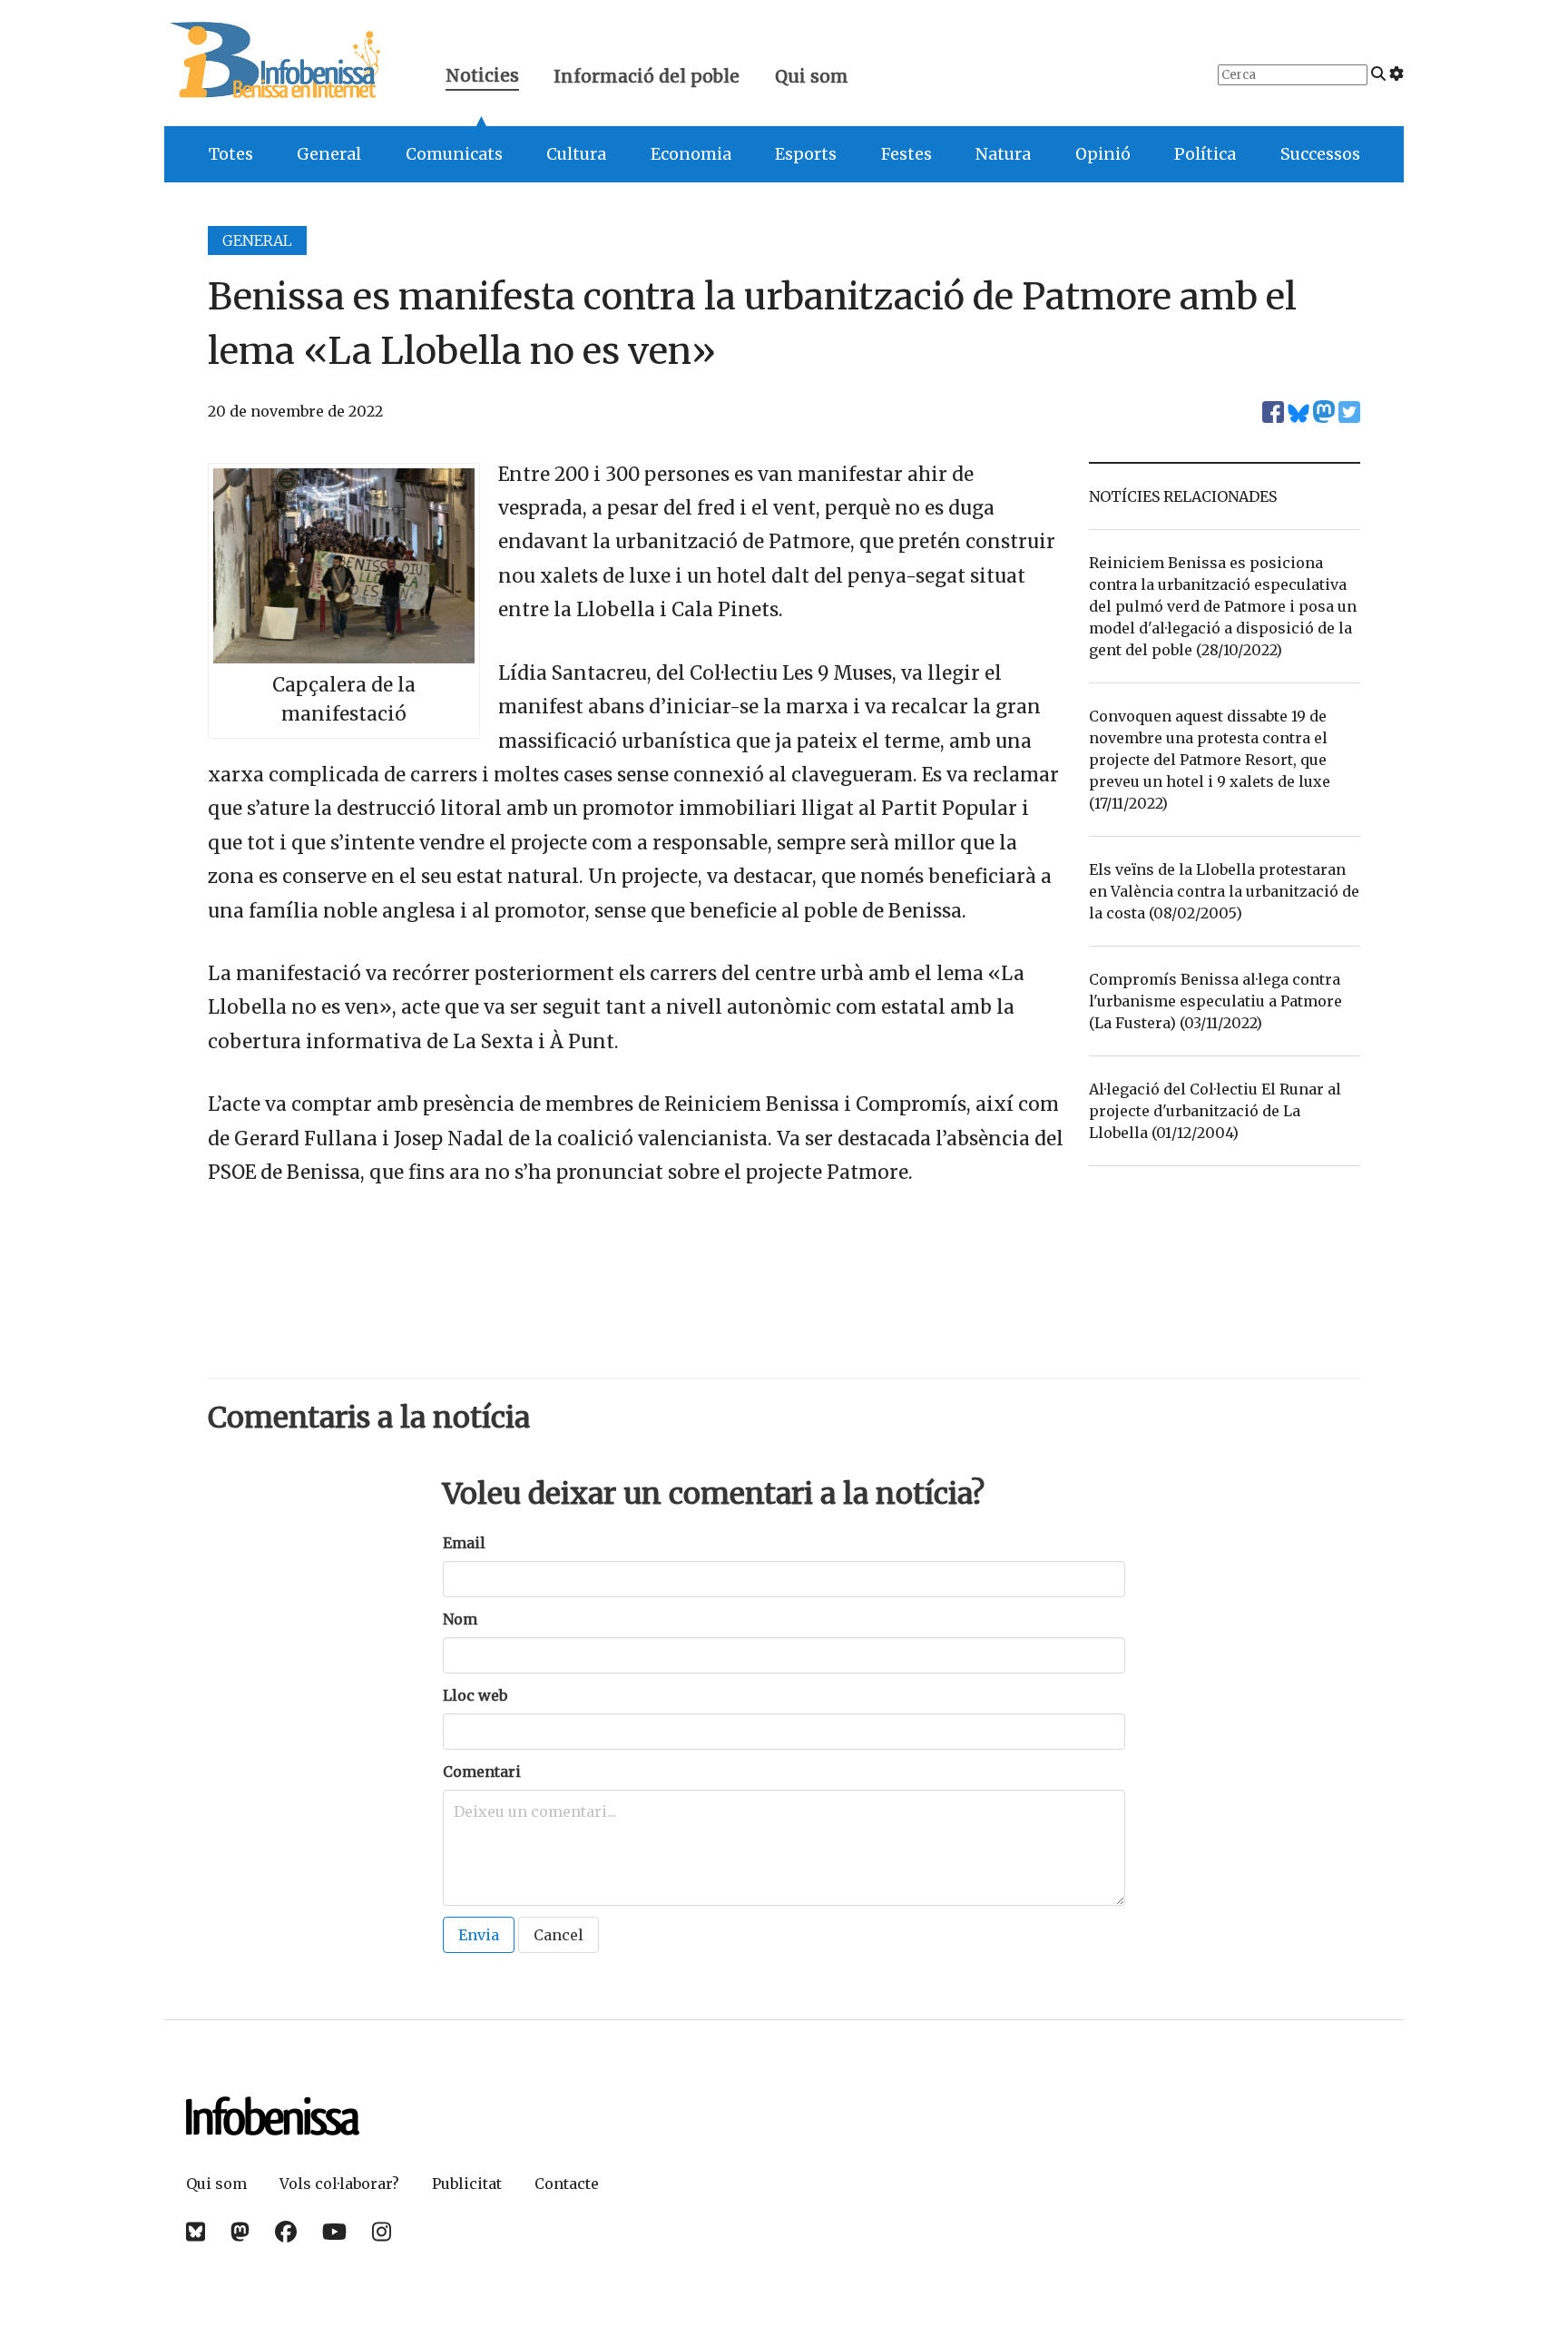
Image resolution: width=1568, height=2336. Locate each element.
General (329, 154)
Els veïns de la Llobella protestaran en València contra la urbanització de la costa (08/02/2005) (1224, 891)
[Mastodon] (240, 2232)
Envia (479, 1935)
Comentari (482, 1772)
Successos (1320, 154)
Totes (231, 154)
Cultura (576, 154)
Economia (691, 154)
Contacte (567, 2184)
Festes (906, 154)
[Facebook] (286, 2232)
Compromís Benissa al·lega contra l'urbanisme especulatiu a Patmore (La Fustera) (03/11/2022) (1215, 1001)
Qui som (812, 76)
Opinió (1103, 154)
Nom (460, 1619)
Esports (806, 154)
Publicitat (467, 2184)
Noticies (482, 78)
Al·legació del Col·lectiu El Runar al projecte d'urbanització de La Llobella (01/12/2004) (1215, 1111)
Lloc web (475, 1695)
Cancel (559, 1935)
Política (1205, 154)
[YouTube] (334, 2232)
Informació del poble (647, 76)
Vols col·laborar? (339, 2184)
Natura (1003, 154)
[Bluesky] (196, 2232)
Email (464, 1543)
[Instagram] (382, 2232)
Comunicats (454, 154)
